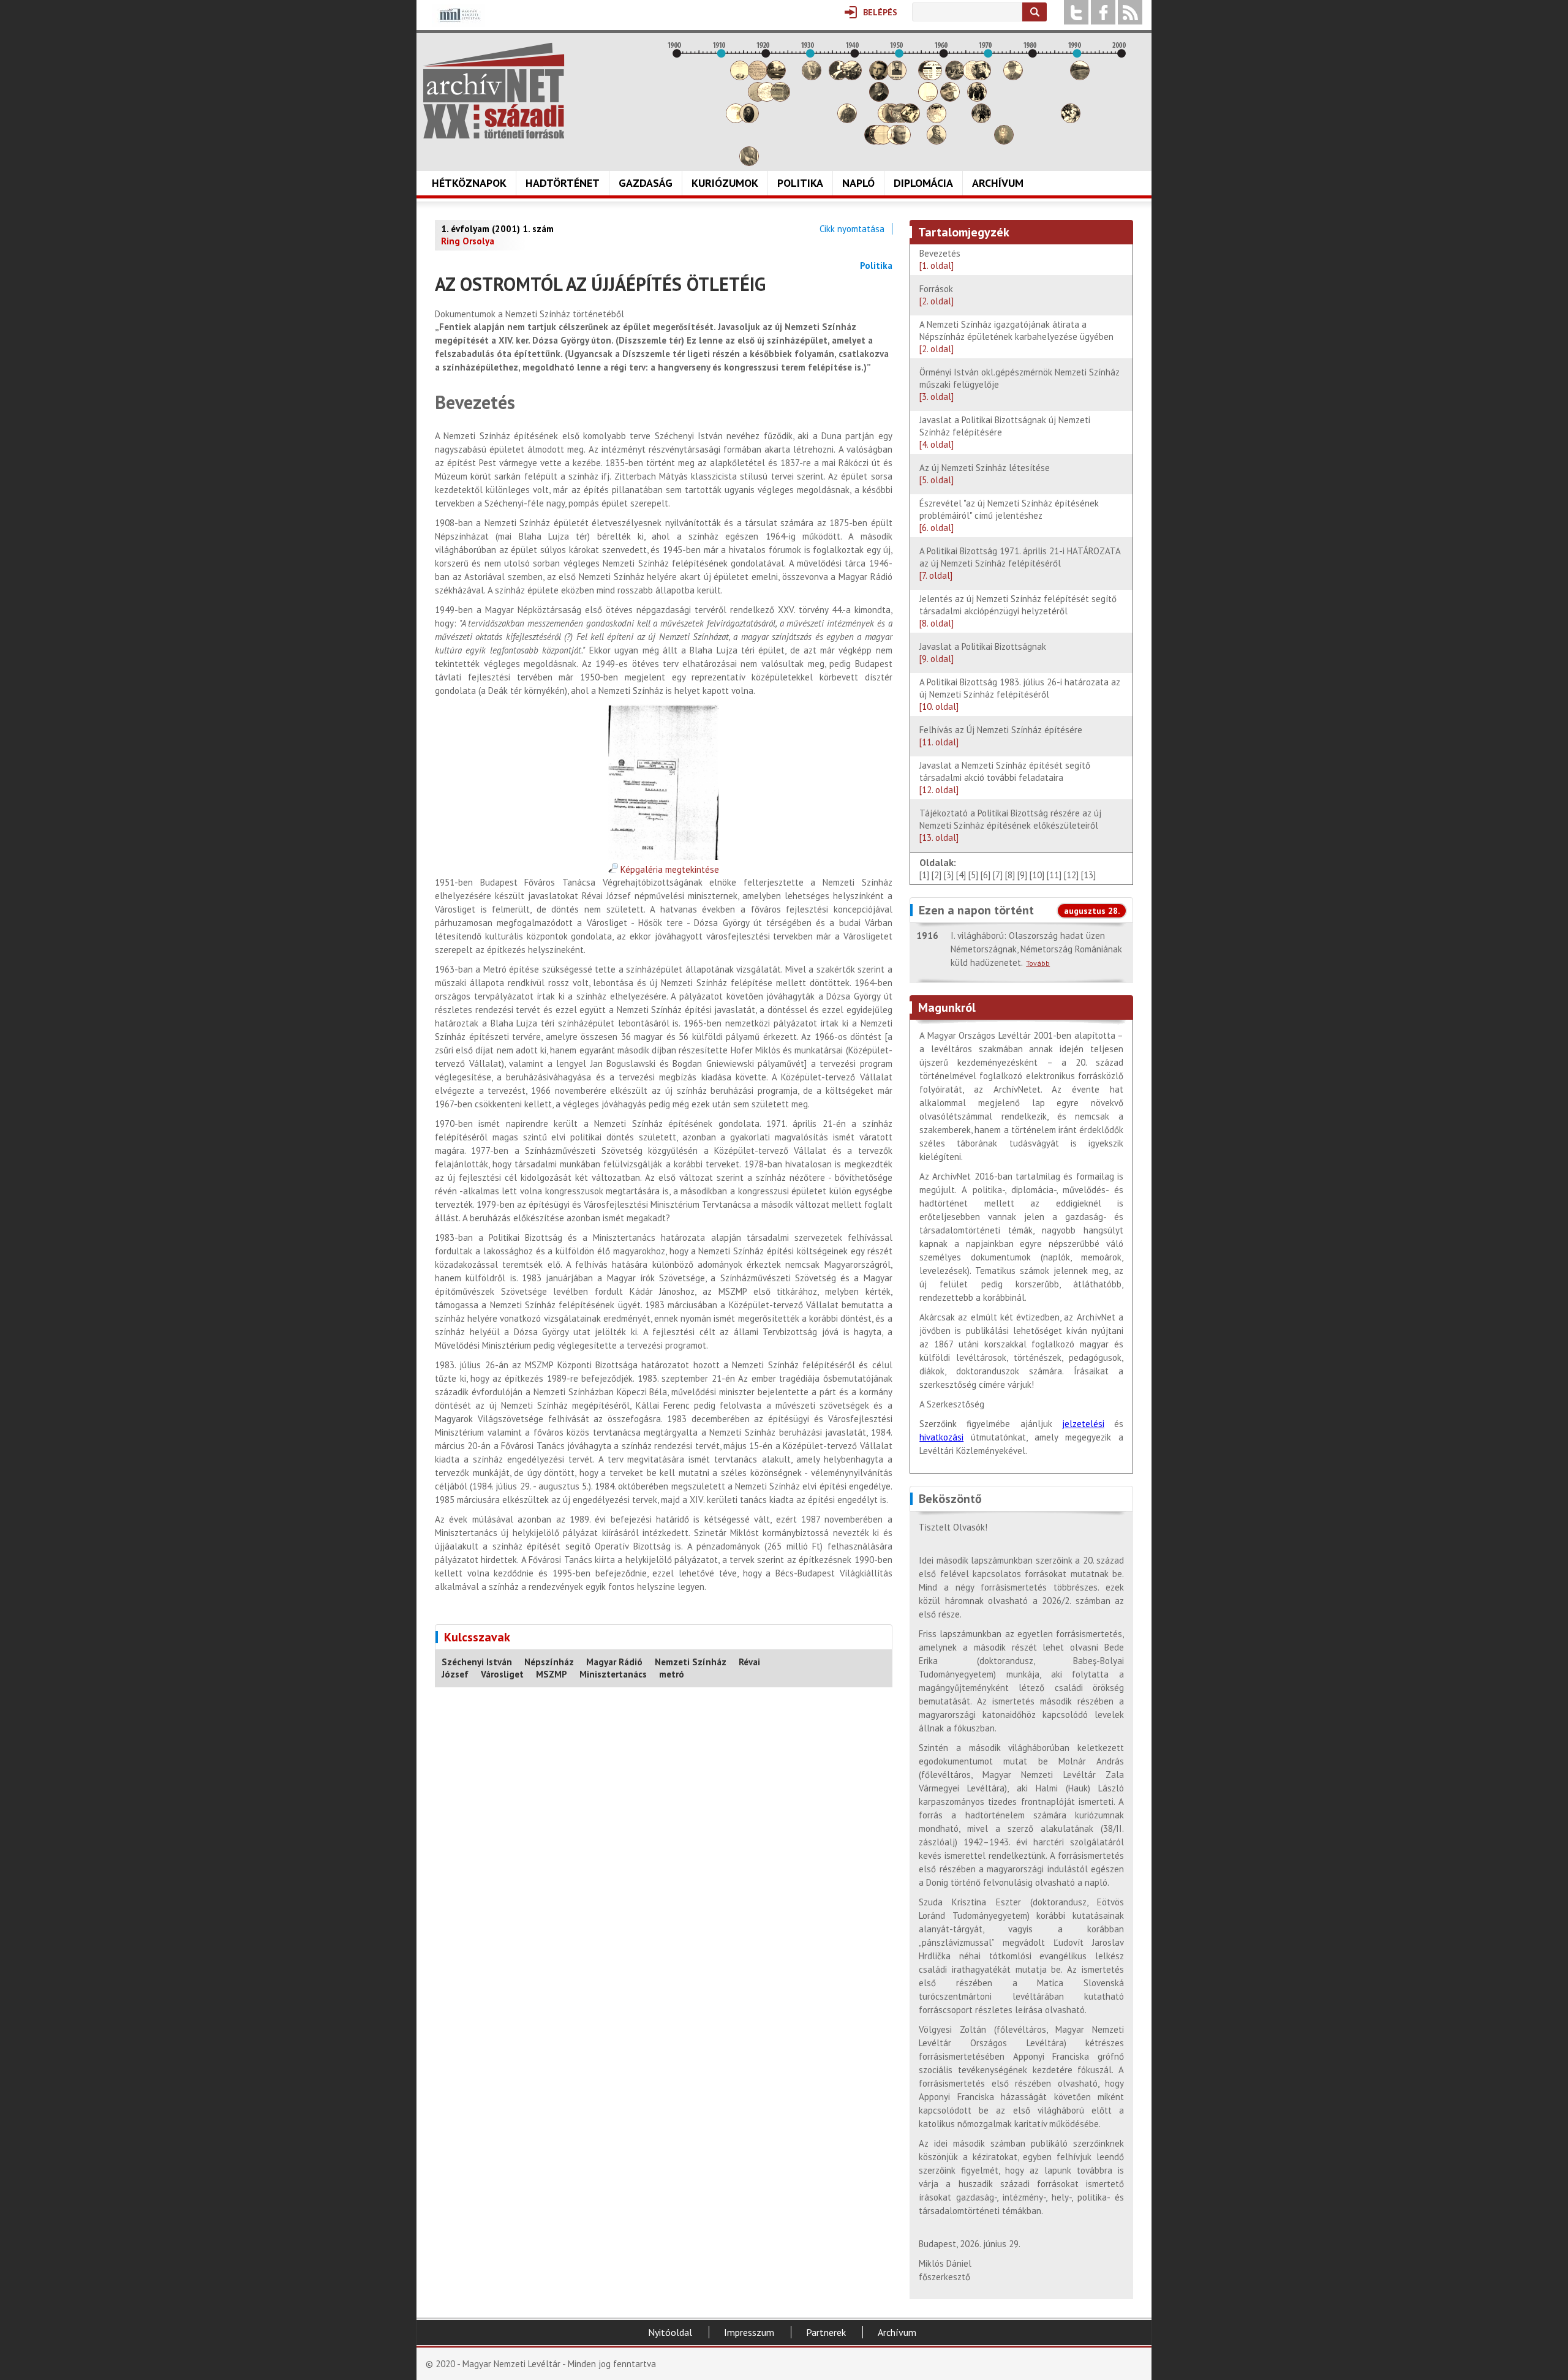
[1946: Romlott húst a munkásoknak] (883, 141)
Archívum (998, 183)
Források (937, 295)
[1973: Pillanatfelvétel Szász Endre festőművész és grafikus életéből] (1004, 141)
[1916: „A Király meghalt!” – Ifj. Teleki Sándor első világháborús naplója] (749, 120)
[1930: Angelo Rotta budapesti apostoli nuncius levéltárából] (812, 77)
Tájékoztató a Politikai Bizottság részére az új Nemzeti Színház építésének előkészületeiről (1010, 825)
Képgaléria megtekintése (669, 869)
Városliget (502, 1674)
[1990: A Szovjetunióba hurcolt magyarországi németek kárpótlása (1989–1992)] (1080, 77)
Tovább (1038, 963)
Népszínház (549, 1662)
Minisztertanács (613, 1674)
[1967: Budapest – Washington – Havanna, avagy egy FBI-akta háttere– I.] (977, 98)
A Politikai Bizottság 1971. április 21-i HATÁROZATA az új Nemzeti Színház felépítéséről (1020, 563)
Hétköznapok (469, 183)
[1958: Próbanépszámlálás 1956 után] (937, 141)
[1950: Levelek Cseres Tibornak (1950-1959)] (901, 141)
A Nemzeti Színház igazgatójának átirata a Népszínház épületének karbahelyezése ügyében (1016, 337)
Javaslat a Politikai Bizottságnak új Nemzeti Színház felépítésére (1005, 432)
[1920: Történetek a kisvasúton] (767, 98)
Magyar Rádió (614, 1662)
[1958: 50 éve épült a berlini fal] (937, 120)
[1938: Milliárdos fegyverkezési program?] (847, 120)
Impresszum (749, 2332)
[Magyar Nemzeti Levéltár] (458, 24)
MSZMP (552, 1674)
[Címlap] (494, 91)
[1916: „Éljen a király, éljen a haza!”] (749, 163)
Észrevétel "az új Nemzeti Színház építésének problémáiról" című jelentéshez (1009, 515)
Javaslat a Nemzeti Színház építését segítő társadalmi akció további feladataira (1005, 778)
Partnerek (826, 2332)
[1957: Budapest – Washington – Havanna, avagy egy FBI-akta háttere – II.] (932, 77)
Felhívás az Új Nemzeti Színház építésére (1001, 736)
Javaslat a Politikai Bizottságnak (983, 653)
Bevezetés (940, 259)
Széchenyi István (477, 1662)
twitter (1076, 12)
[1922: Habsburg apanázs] (776, 77)
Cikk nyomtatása (852, 229)
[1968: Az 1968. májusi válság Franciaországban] (981, 120)
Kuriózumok (725, 183)
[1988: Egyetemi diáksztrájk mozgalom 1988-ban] (1071, 120)
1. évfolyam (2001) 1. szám (497, 229)
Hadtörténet (563, 183)
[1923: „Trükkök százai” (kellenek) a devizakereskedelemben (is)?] (780, 98)
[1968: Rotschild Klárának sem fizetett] (981, 77)
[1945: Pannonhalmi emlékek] (879, 98)
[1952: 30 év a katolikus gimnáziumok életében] (910, 120)
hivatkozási (941, 1437)
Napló (858, 183)
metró (672, 1674)
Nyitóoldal (670, 2332)
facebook (1103, 12)
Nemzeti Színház (691, 1662)
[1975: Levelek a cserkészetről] (1013, 77)
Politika (800, 183)
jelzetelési (1083, 1424)
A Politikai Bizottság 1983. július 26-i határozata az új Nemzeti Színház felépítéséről (1020, 694)
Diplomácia (923, 183)
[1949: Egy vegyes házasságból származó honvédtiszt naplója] (897, 77)
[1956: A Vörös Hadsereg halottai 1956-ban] (928, 98)
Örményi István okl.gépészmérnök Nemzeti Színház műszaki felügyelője (1020, 384)
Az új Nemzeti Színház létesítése (985, 474)
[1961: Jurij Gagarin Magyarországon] (950, 98)
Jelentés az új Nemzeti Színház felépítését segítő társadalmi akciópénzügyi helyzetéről (1018, 611)
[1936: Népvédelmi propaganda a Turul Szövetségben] (839, 77)
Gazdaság (646, 183)
